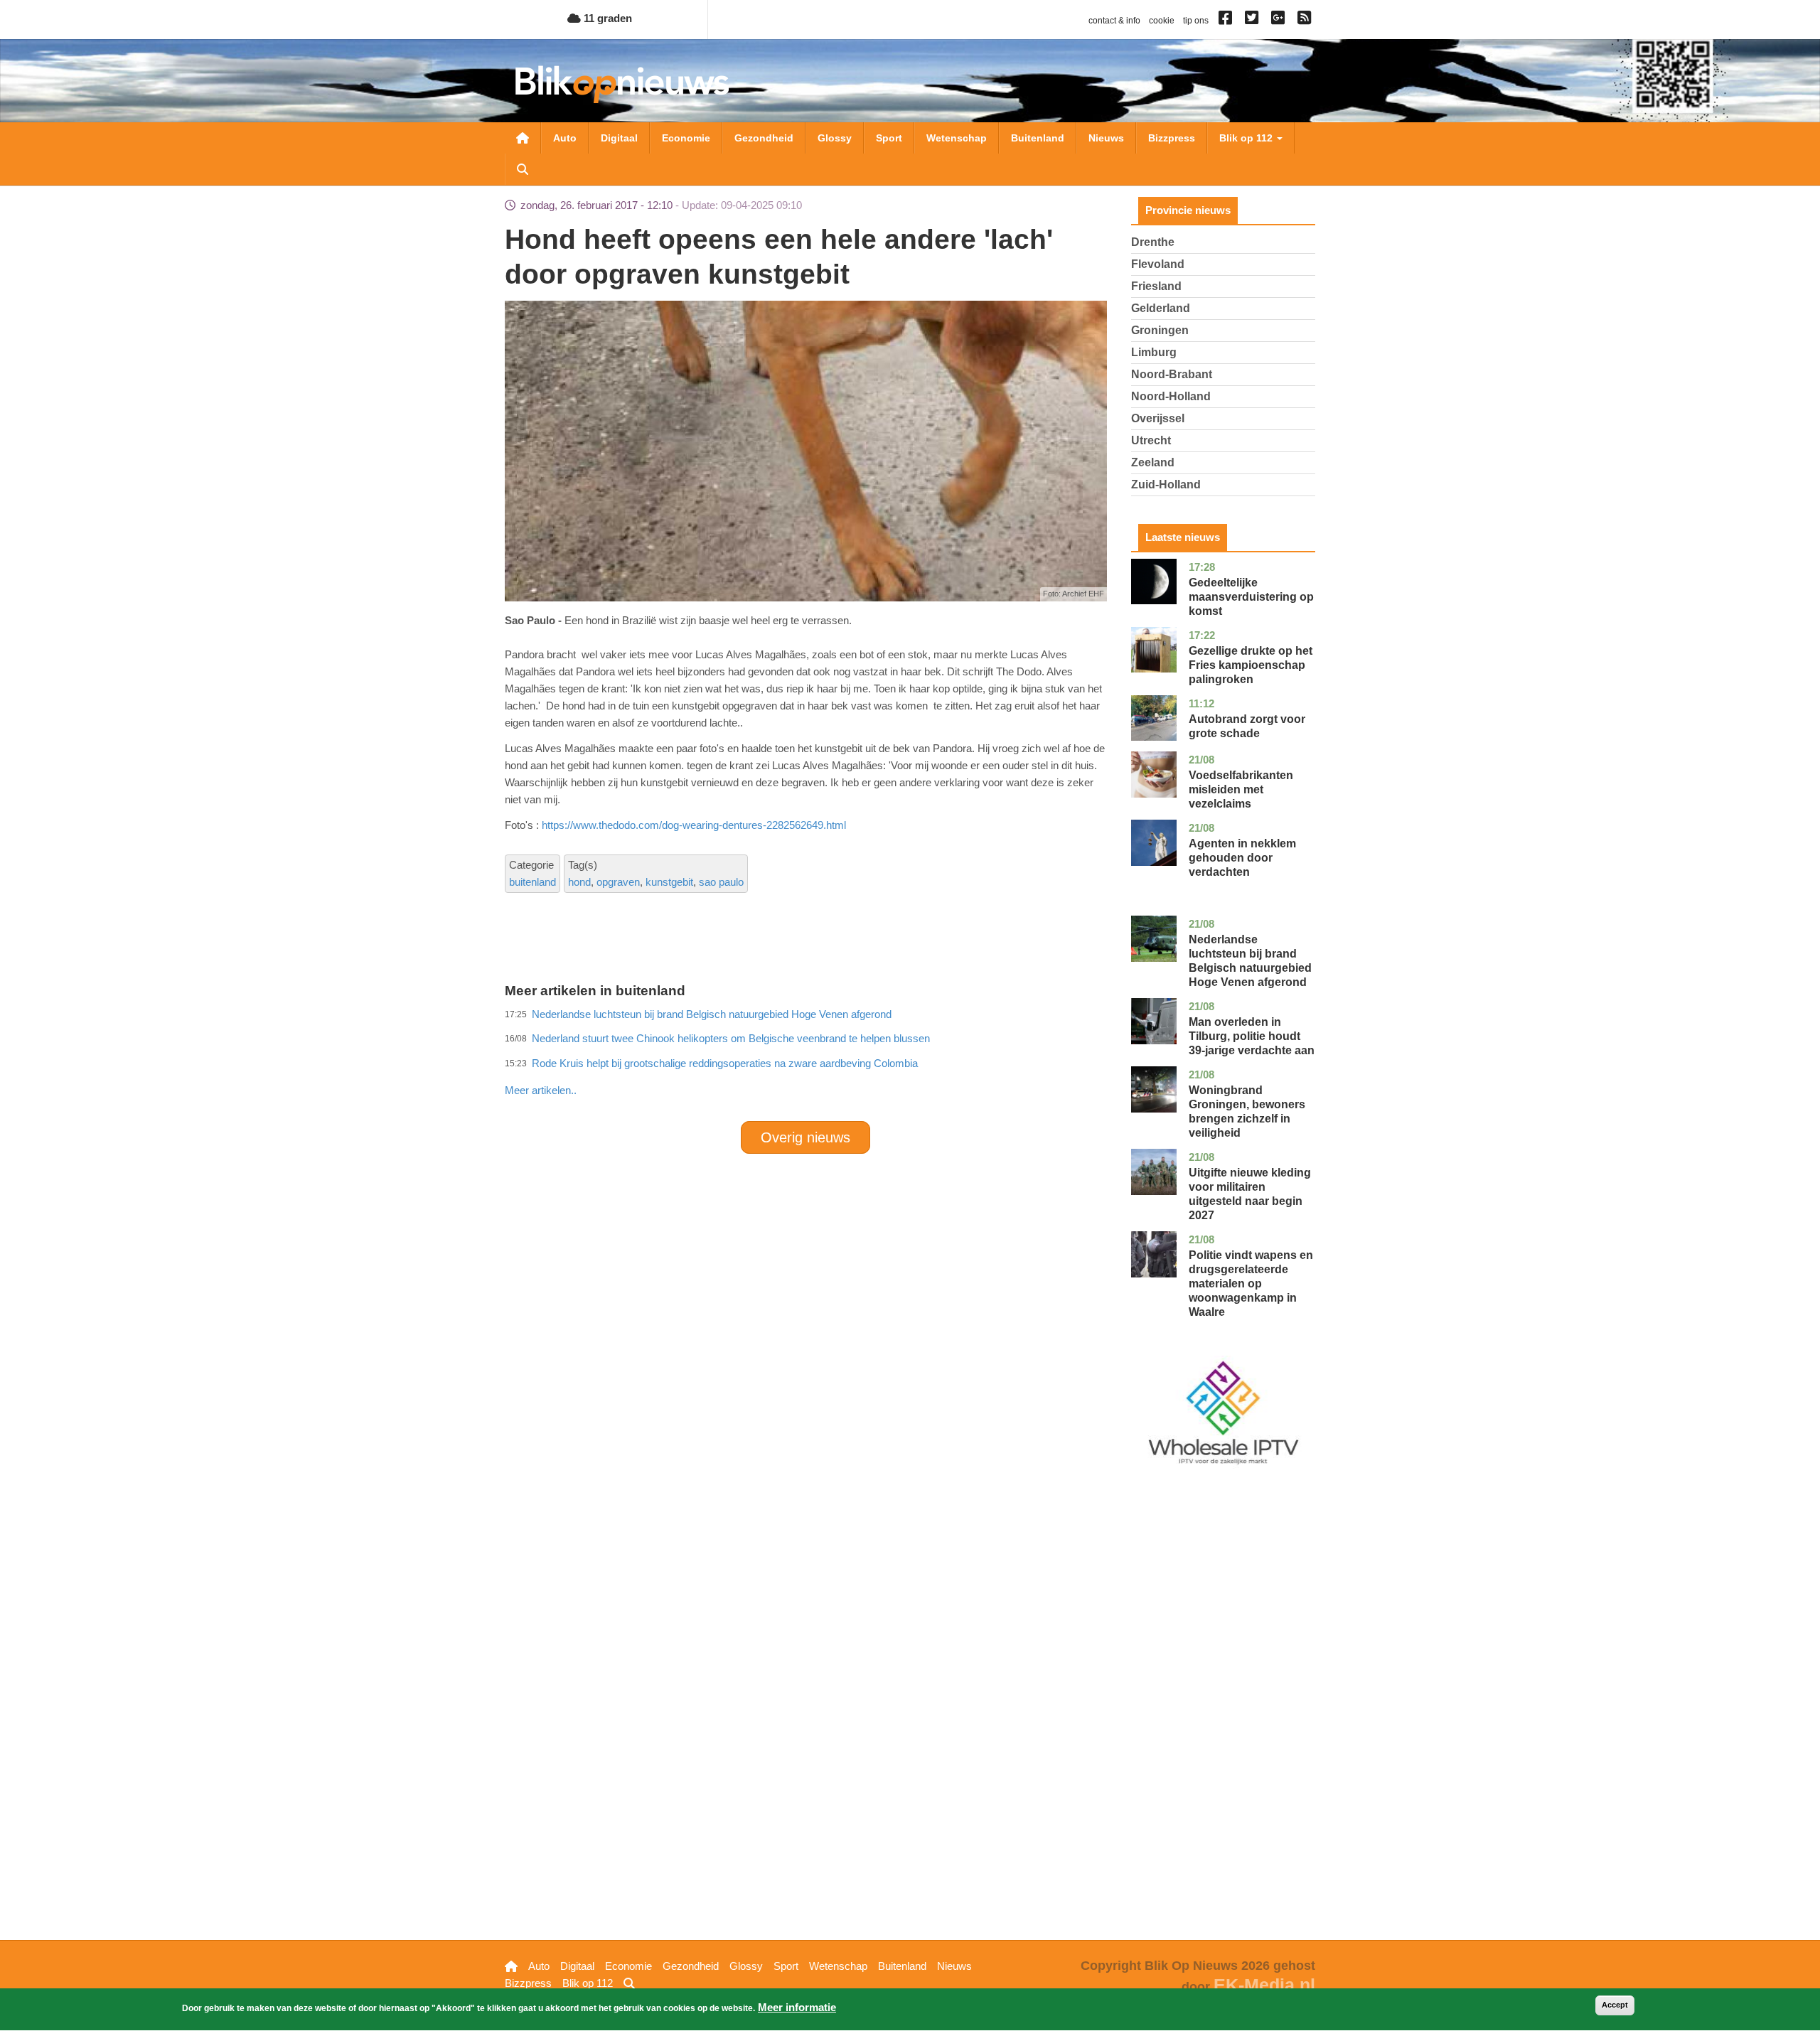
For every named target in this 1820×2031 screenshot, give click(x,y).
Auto (565, 138)
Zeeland (1153, 462)
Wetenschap (957, 138)
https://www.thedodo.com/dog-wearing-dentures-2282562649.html (694, 825)
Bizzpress (1172, 138)
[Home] (622, 84)
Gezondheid (764, 138)
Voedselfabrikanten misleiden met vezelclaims (1241, 789)
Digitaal (619, 138)
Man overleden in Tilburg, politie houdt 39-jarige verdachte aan (1252, 1036)
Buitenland (1038, 138)
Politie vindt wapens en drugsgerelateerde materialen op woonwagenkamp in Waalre (1251, 1284)
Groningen (1160, 330)
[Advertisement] (805, 1059)
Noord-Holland (1171, 396)
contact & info (1114, 21)
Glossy (835, 138)
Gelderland (1161, 308)
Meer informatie (797, 2007)
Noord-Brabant (1172, 374)
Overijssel (1158, 418)
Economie (686, 138)
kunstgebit (669, 882)
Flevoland (1158, 264)
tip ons (1196, 21)
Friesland (1156, 286)
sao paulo (721, 882)
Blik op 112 (1247, 138)
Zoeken (523, 169)
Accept (1615, 2005)
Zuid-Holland (1166, 484)
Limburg (1154, 352)
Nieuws (1106, 138)
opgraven (618, 882)
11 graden (606, 18)
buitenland (532, 882)
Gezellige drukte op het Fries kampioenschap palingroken (1251, 665)
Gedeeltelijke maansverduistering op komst (1251, 597)
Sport (889, 138)
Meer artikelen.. (541, 1090)
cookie (1162, 21)
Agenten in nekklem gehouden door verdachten (1242, 858)
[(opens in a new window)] (1227, 21)
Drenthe (1153, 242)
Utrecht (1151, 440)
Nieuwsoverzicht (523, 138)
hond (579, 882)
